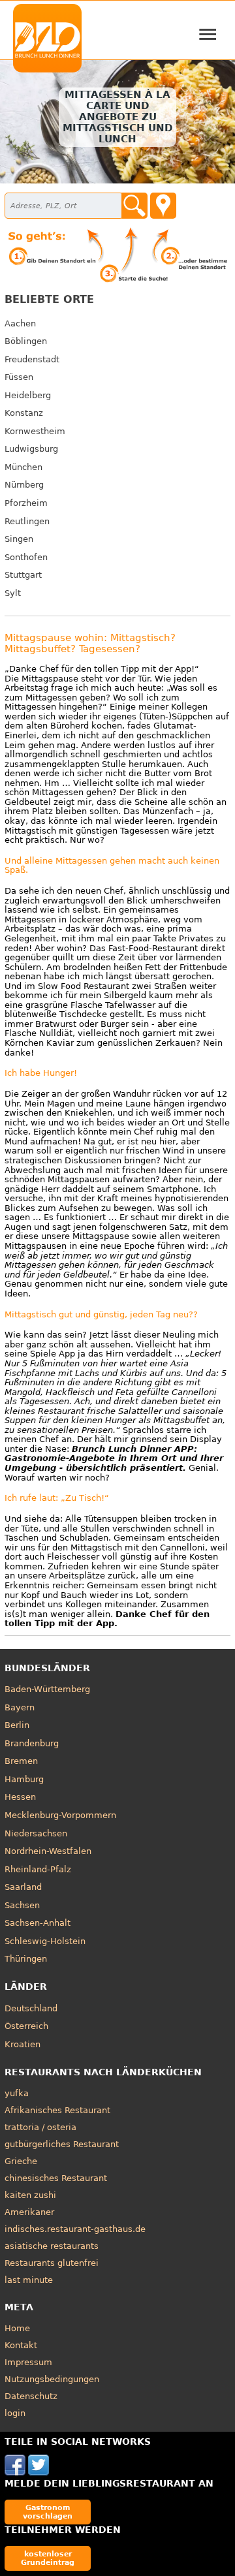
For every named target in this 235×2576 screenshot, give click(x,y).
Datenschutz (31, 2396)
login (15, 2413)
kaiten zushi (30, 2195)
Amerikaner (29, 2212)
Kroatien (23, 2044)
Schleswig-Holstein (45, 1941)
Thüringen (26, 1959)
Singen (19, 539)
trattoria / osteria (40, 2127)
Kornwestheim (35, 431)
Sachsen (22, 1905)
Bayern (20, 1707)
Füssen (19, 377)
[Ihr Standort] (163, 206)
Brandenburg (32, 1743)
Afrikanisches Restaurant (57, 2110)
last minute (29, 2280)
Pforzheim (26, 503)
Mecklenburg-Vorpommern (60, 1815)
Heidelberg (28, 395)
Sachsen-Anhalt (38, 1923)
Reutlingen (27, 521)
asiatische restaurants (52, 2246)
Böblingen (26, 341)
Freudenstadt (32, 359)
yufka (17, 2093)
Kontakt (21, 2345)
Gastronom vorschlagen (48, 2512)
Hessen (20, 1797)
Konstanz (24, 413)
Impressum (28, 2362)
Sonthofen (26, 557)
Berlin (17, 1725)
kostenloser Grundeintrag (48, 2558)
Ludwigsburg (31, 449)
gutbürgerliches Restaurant (62, 2144)
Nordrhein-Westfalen (48, 1851)
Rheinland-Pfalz (38, 1869)
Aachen (20, 323)
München (23, 467)
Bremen (21, 1761)
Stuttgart (23, 575)
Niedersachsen (36, 1833)
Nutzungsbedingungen (52, 2379)
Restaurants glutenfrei (52, 2263)
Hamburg (24, 1779)
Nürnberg (24, 485)
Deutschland (31, 2008)
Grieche (21, 2161)
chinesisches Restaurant (56, 2178)
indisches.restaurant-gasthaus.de (75, 2229)
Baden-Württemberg (47, 1689)
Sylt (13, 593)
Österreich (26, 2026)
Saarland (23, 1887)
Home (17, 2328)
